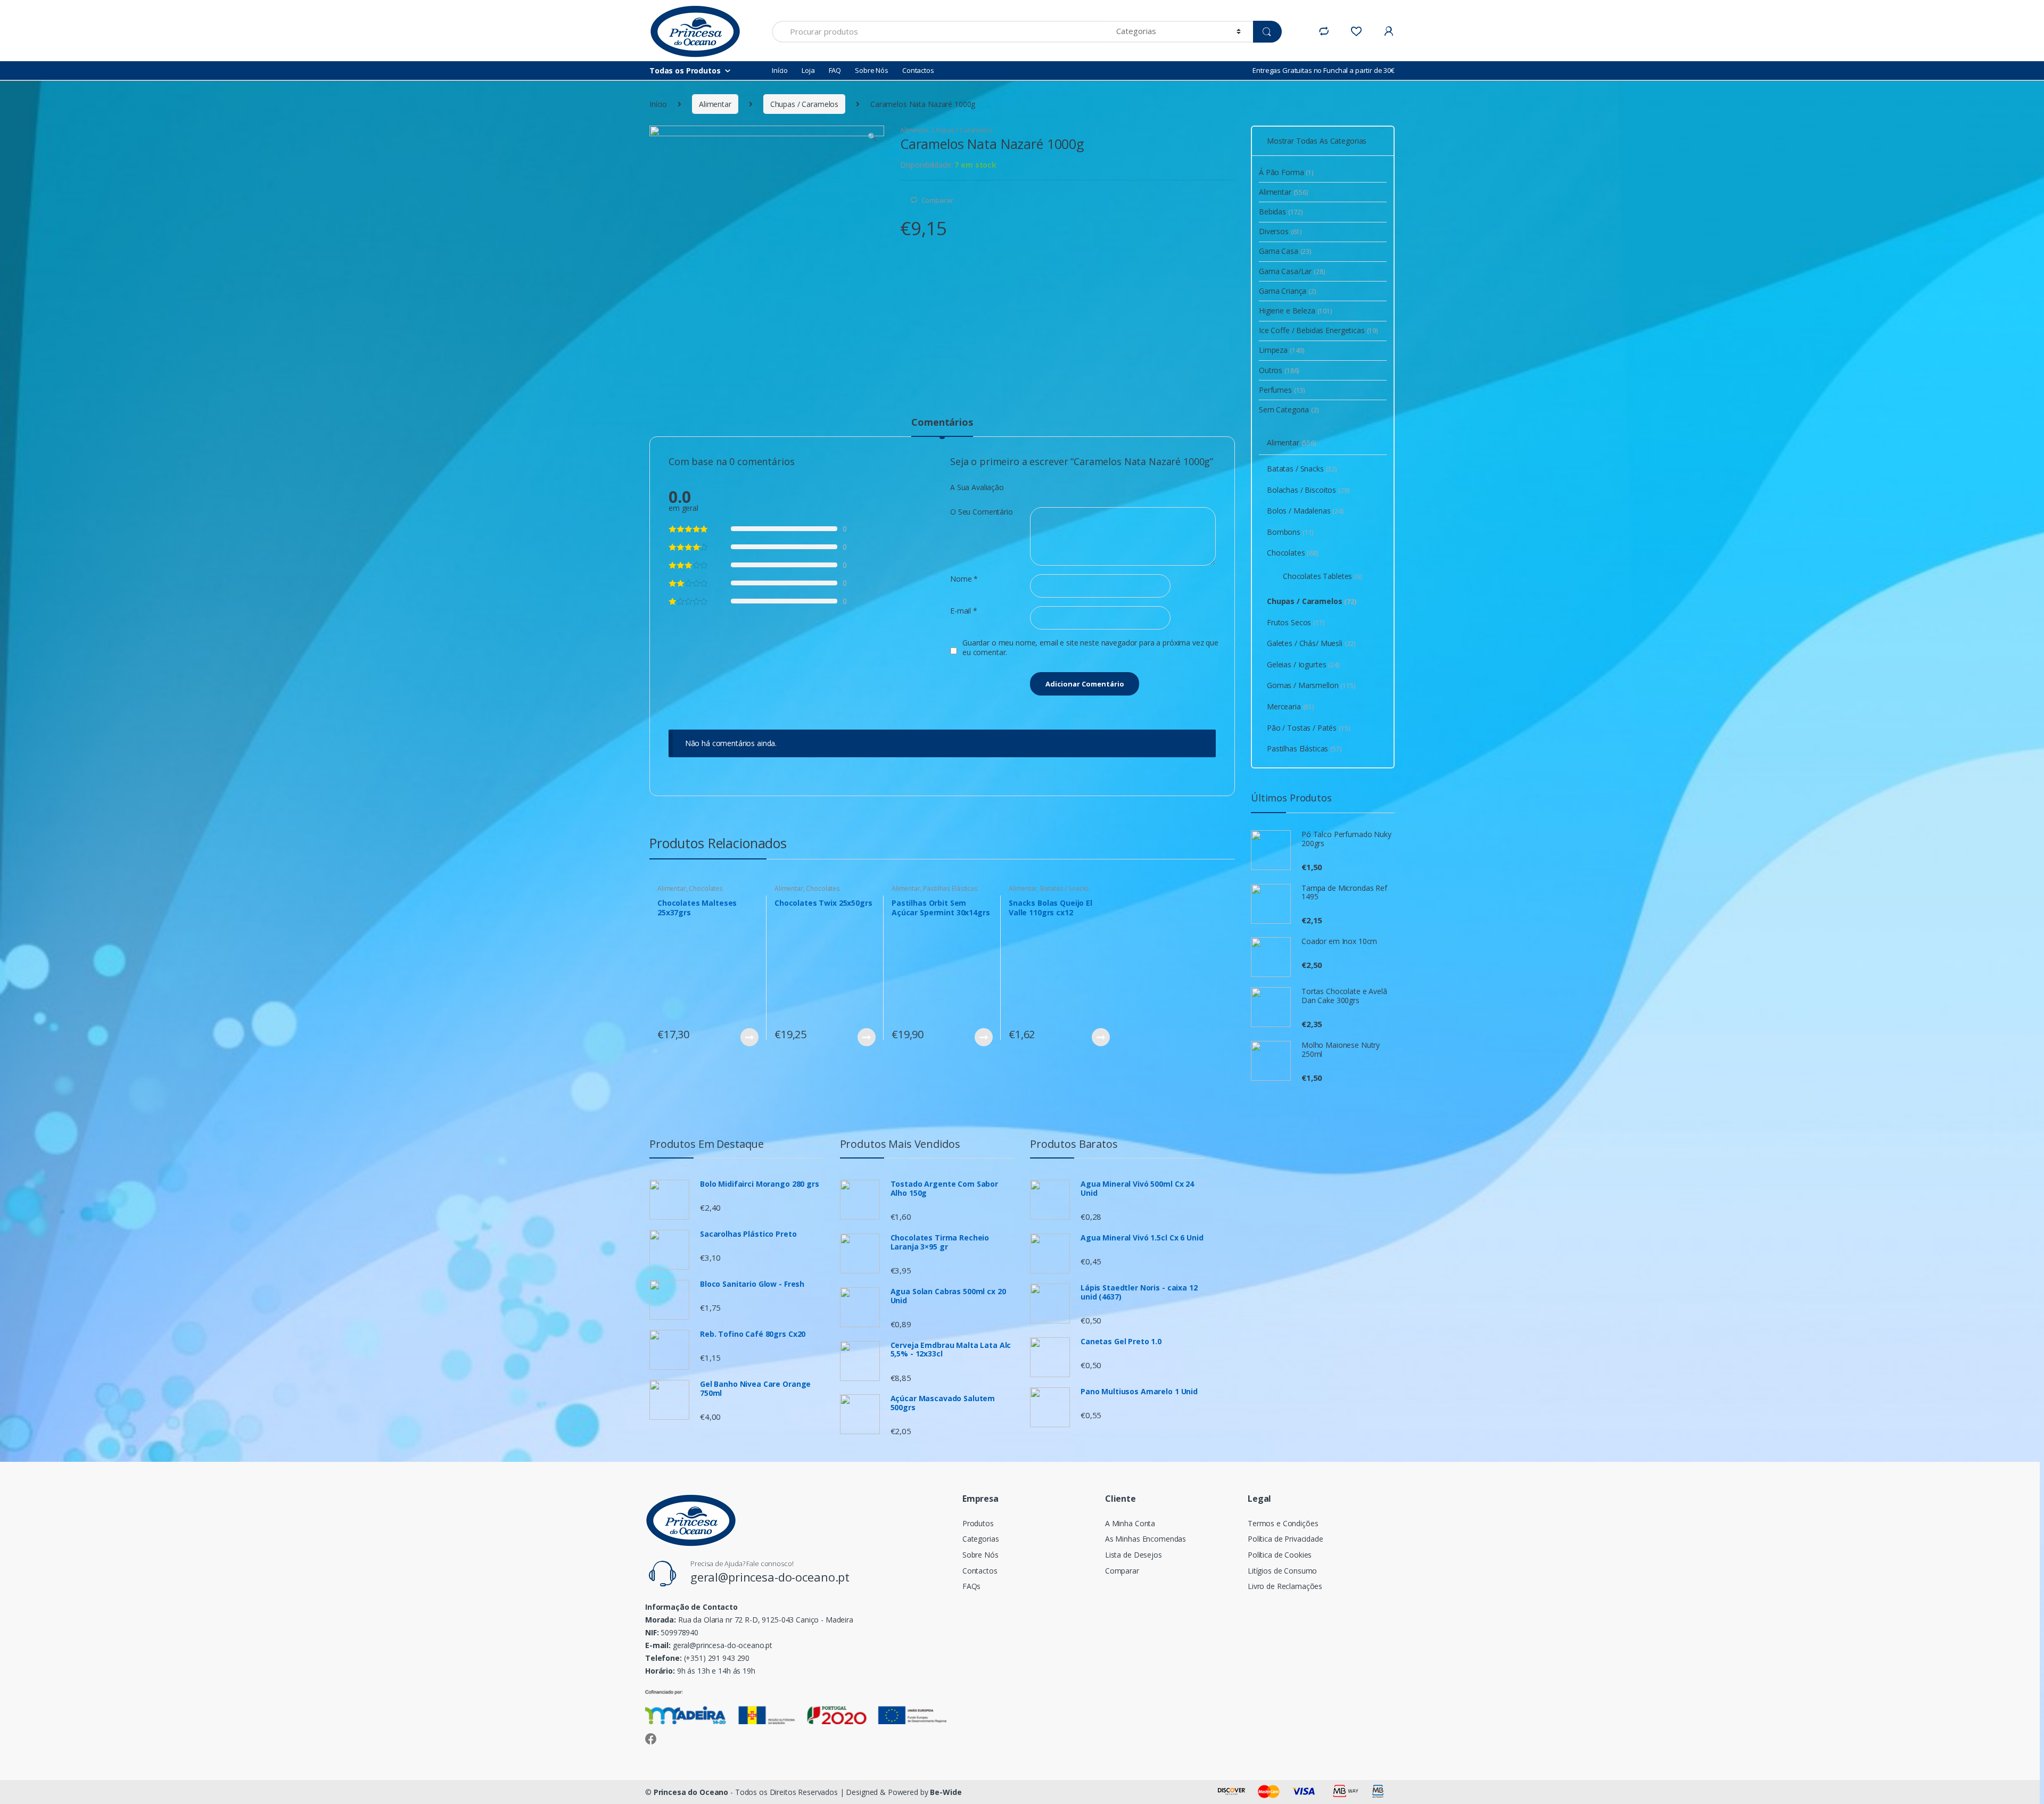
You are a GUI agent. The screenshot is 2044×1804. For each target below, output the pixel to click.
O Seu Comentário (982, 512)
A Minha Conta (1130, 1523)
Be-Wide (946, 1792)
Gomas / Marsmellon (1311, 685)
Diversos (1280, 231)
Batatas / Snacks (1065, 888)
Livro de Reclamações (1285, 1586)
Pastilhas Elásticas (950, 888)
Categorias (981, 1539)
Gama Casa (1285, 251)
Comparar (937, 200)
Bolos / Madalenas (1305, 511)
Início (780, 70)
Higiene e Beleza (1296, 311)
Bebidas (1281, 212)
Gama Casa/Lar (1292, 271)
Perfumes (1282, 390)
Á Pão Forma (1286, 172)
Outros (1279, 370)
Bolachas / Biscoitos (1308, 490)
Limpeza (1282, 350)
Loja (808, 70)
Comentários (942, 423)
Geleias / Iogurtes (1303, 664)
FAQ (835, 70)
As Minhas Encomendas (1145, 1539)
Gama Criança (1288, 291)
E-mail (964, 611)
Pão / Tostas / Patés (1309, 728)
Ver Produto (749, 1037)
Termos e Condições (1283, 1523)
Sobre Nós (872, 70)
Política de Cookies (1280, 1555)
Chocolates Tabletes (1322, 576)
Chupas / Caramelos (804, 104)
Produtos (978, 1523)
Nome (964, 579)
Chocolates (706, 888)
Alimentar (715, 104)
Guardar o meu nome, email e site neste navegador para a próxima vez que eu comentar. (1090, 648)
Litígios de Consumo (1282, 1571)
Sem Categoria (1289, 409)
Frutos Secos (1296, 622)
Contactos (918, 70)
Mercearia (1291, 706)
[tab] (942, 427)
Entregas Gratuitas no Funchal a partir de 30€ (1324, 70)
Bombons (1290, 532)
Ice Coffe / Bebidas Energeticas (1318, 330)
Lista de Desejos (1134, 1555)
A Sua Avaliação (977, 487)
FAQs (971, 1586)
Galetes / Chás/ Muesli (1311, 643)
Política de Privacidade (1285, 1539)
